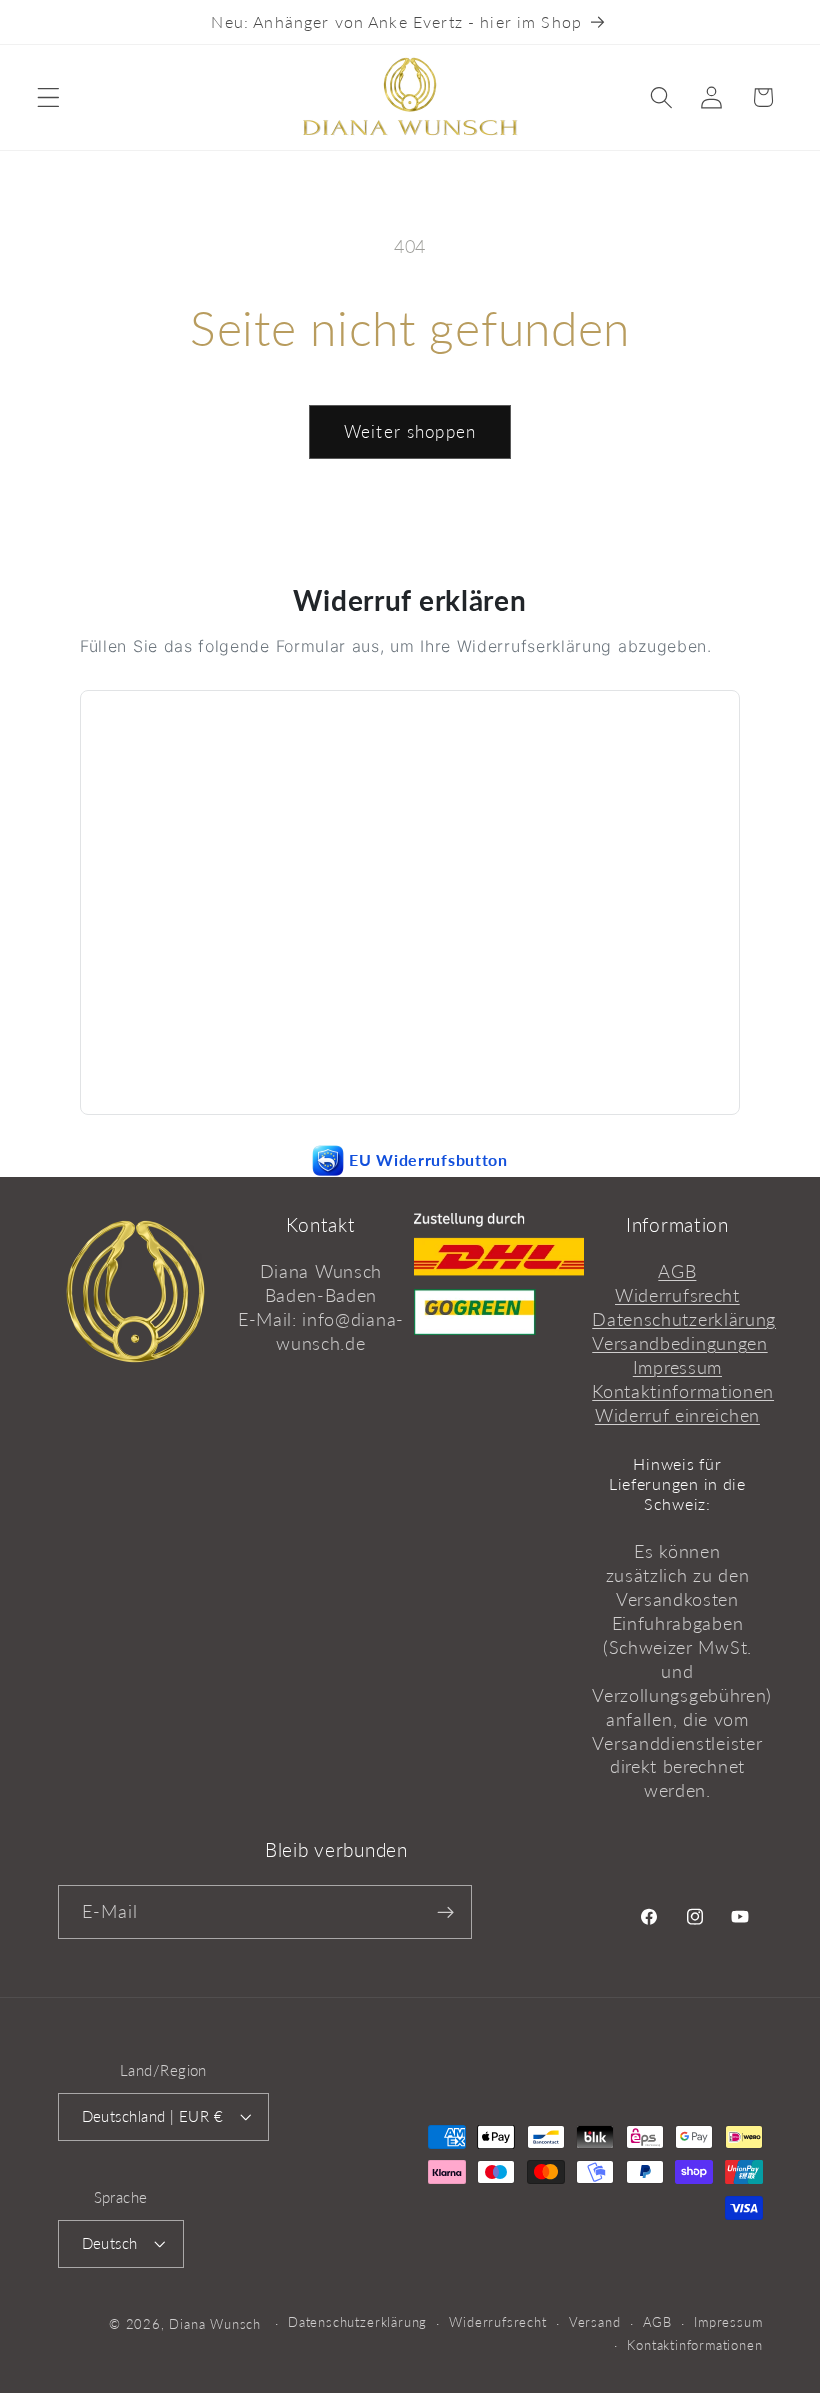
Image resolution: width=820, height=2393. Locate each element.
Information (677, 1224)
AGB (677, 1271)
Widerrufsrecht (677, 1295)
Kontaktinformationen (683, 1391)
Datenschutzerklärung (684, 1319)
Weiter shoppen (410, 431)
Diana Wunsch (215, 2324)
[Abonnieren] (445, 1912)
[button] (48, 97)
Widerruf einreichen (677, 1415)
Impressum (677, 1367)
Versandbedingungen (679, 1343)
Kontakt (320, 1224)
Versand (595, 2322)
